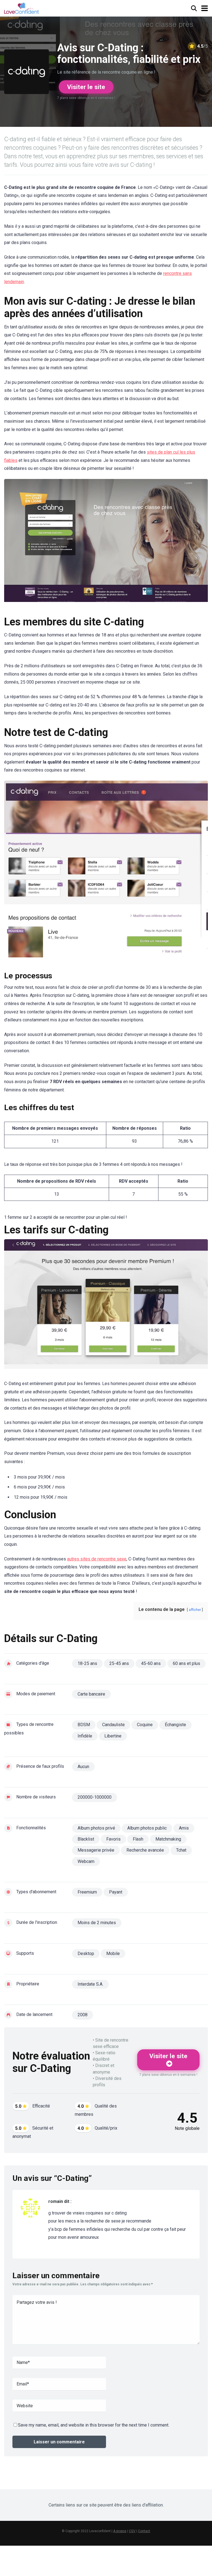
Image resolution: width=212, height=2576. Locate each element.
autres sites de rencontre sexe (97, 1559)
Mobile (113, 1954)
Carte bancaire (91, 1694)
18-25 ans (87, 1663)
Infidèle (85, 1736)
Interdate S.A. (90, 1984)
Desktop (86, 1954)
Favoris (113, 1839)
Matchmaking (168, 1839)
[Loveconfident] (22, 8)
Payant (116, 1892)
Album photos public (147, 1828)
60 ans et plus (186, 1663)
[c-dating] (106, 543)
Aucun (83, 1767)
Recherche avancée (145, 1850)
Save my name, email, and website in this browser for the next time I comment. (94, 2425)
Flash (138, 1839)
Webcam (86, 1861)
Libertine (113, 1736)
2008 (83, 2015)
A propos (120, 2531)
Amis (184, 1828)
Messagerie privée (96, 1850)
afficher (195, 1610)
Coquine (145, 1725)
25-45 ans (119, 1663)
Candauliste (113, 1725)
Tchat (181, 1850)
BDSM (84, 1725)
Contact (144, 2531)
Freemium (87, 1892)
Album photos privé (96, 1828)
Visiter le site (86, 87)
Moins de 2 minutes (97, 1923)
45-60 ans (151, 1663)
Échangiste (175, 1725)
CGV (132, 2531)
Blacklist (86, 1839)
